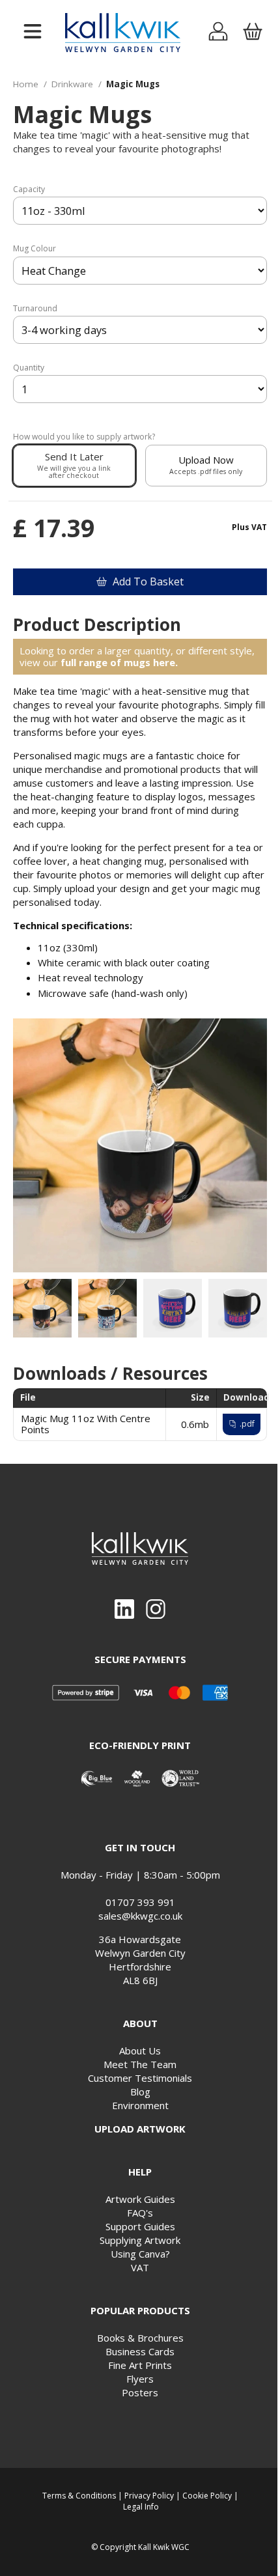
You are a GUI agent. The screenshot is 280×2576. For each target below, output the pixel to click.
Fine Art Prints (140, 2365)
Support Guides (140, 2226)
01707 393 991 (140, 1902)
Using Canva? (140, 2254)
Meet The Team (140, 2064)
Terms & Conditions (79, 2496)
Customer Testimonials (140, 2078)
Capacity (29, 189)
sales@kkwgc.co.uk (140, 1916)
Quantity (29, 368)
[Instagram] (156, 1609)
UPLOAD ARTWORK (140, 2129)
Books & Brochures (140, 2338)
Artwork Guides (140, 2199)
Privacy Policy (149, 2496)
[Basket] (252, 33)
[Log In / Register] (218, 33)
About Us (140, 2051)
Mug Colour (35, 249)
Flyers (140, 2379)
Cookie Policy (207, 2496)
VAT (140, 2267)
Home (26, 84)
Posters (140, 2392)
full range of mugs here (118, 662)
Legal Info (141, 2507)
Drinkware (72, 84)
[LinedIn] (124, 1609)
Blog (140, 2092)
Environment (140, 2105)
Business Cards (140, 2351)
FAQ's (140, 2213)
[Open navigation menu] (33, 32)
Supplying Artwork (140, 2240)
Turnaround (35, 309)
